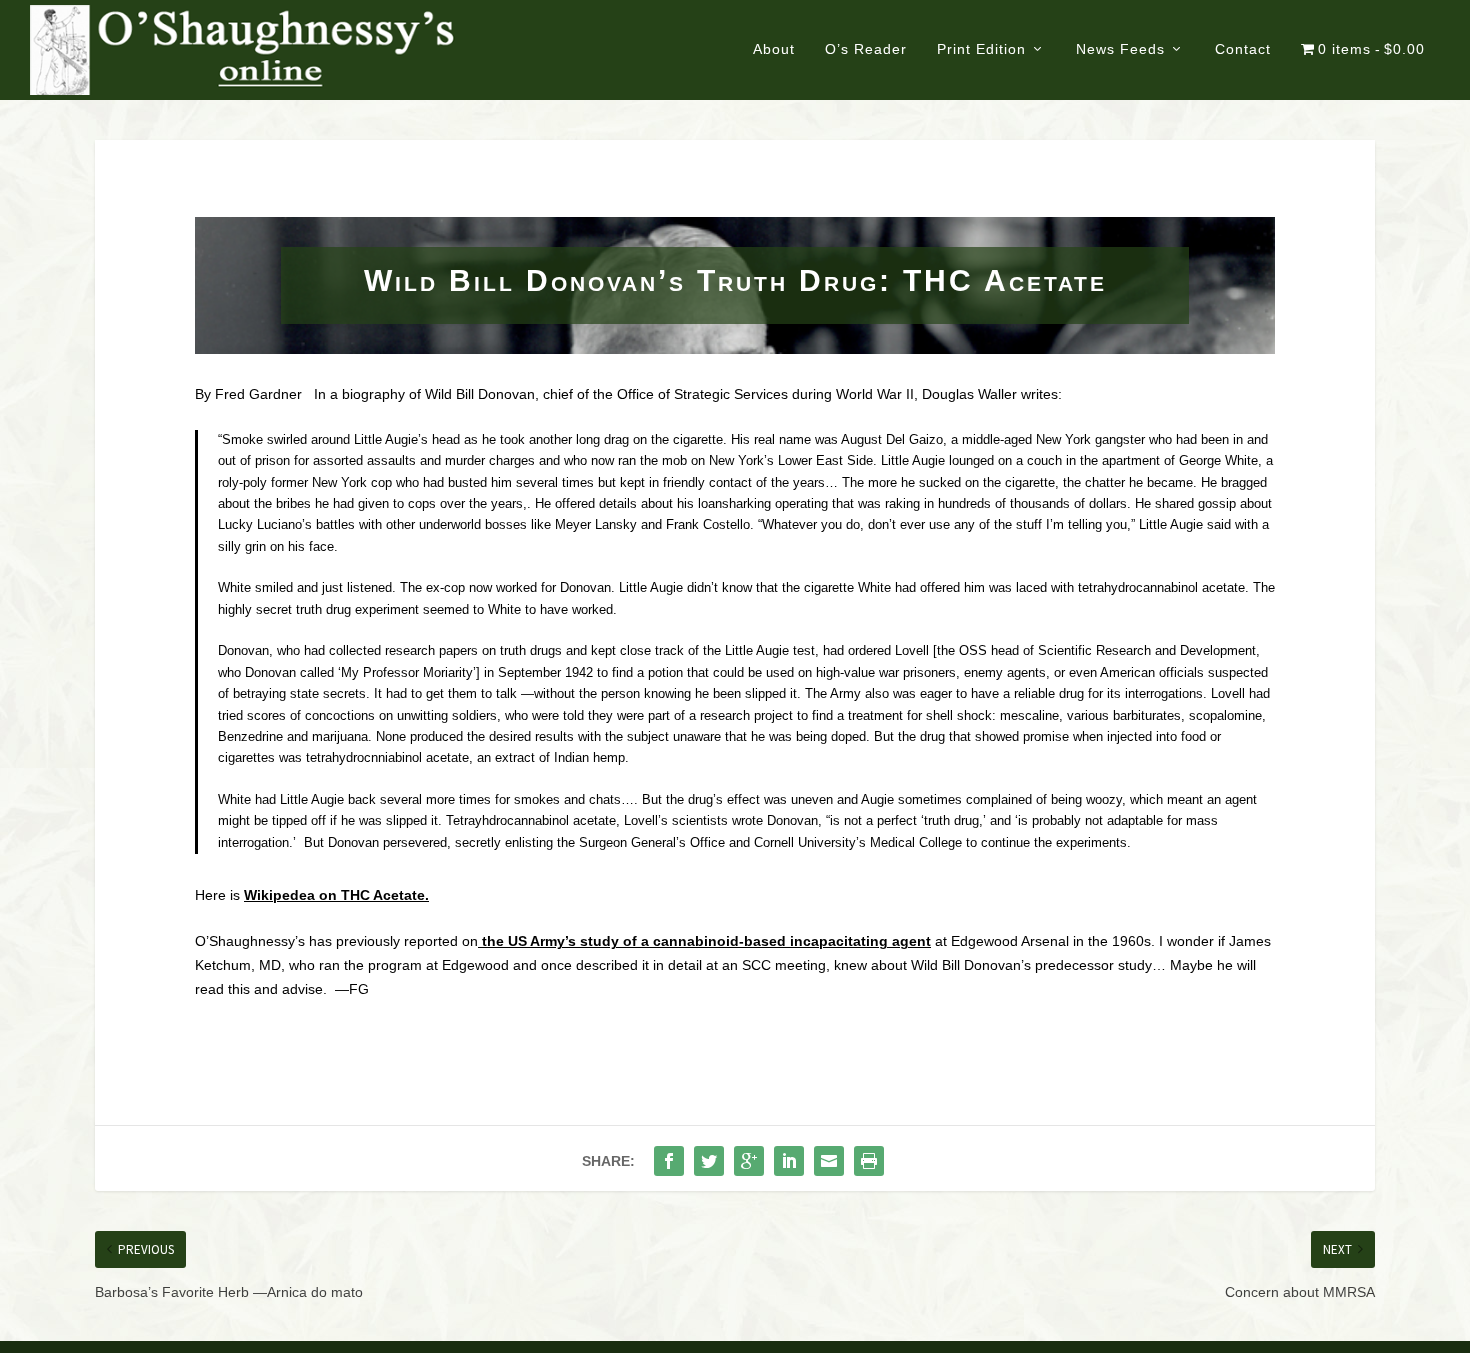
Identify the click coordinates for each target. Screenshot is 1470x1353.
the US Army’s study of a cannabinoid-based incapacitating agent (704, 941)
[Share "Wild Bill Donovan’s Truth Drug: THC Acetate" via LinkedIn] (789, 1161)
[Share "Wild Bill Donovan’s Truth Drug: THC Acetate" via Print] (869, 1161)
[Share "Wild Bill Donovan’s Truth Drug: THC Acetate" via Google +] (749, 1161)
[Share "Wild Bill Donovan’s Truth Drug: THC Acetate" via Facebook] (669, 1161)
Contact (1243, 49)
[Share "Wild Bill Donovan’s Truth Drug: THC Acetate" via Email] (829, 1161)
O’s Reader (866, 49)
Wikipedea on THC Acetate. (336, 895)
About (774, 49)
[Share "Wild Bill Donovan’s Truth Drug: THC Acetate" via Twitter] (709, 1161)
